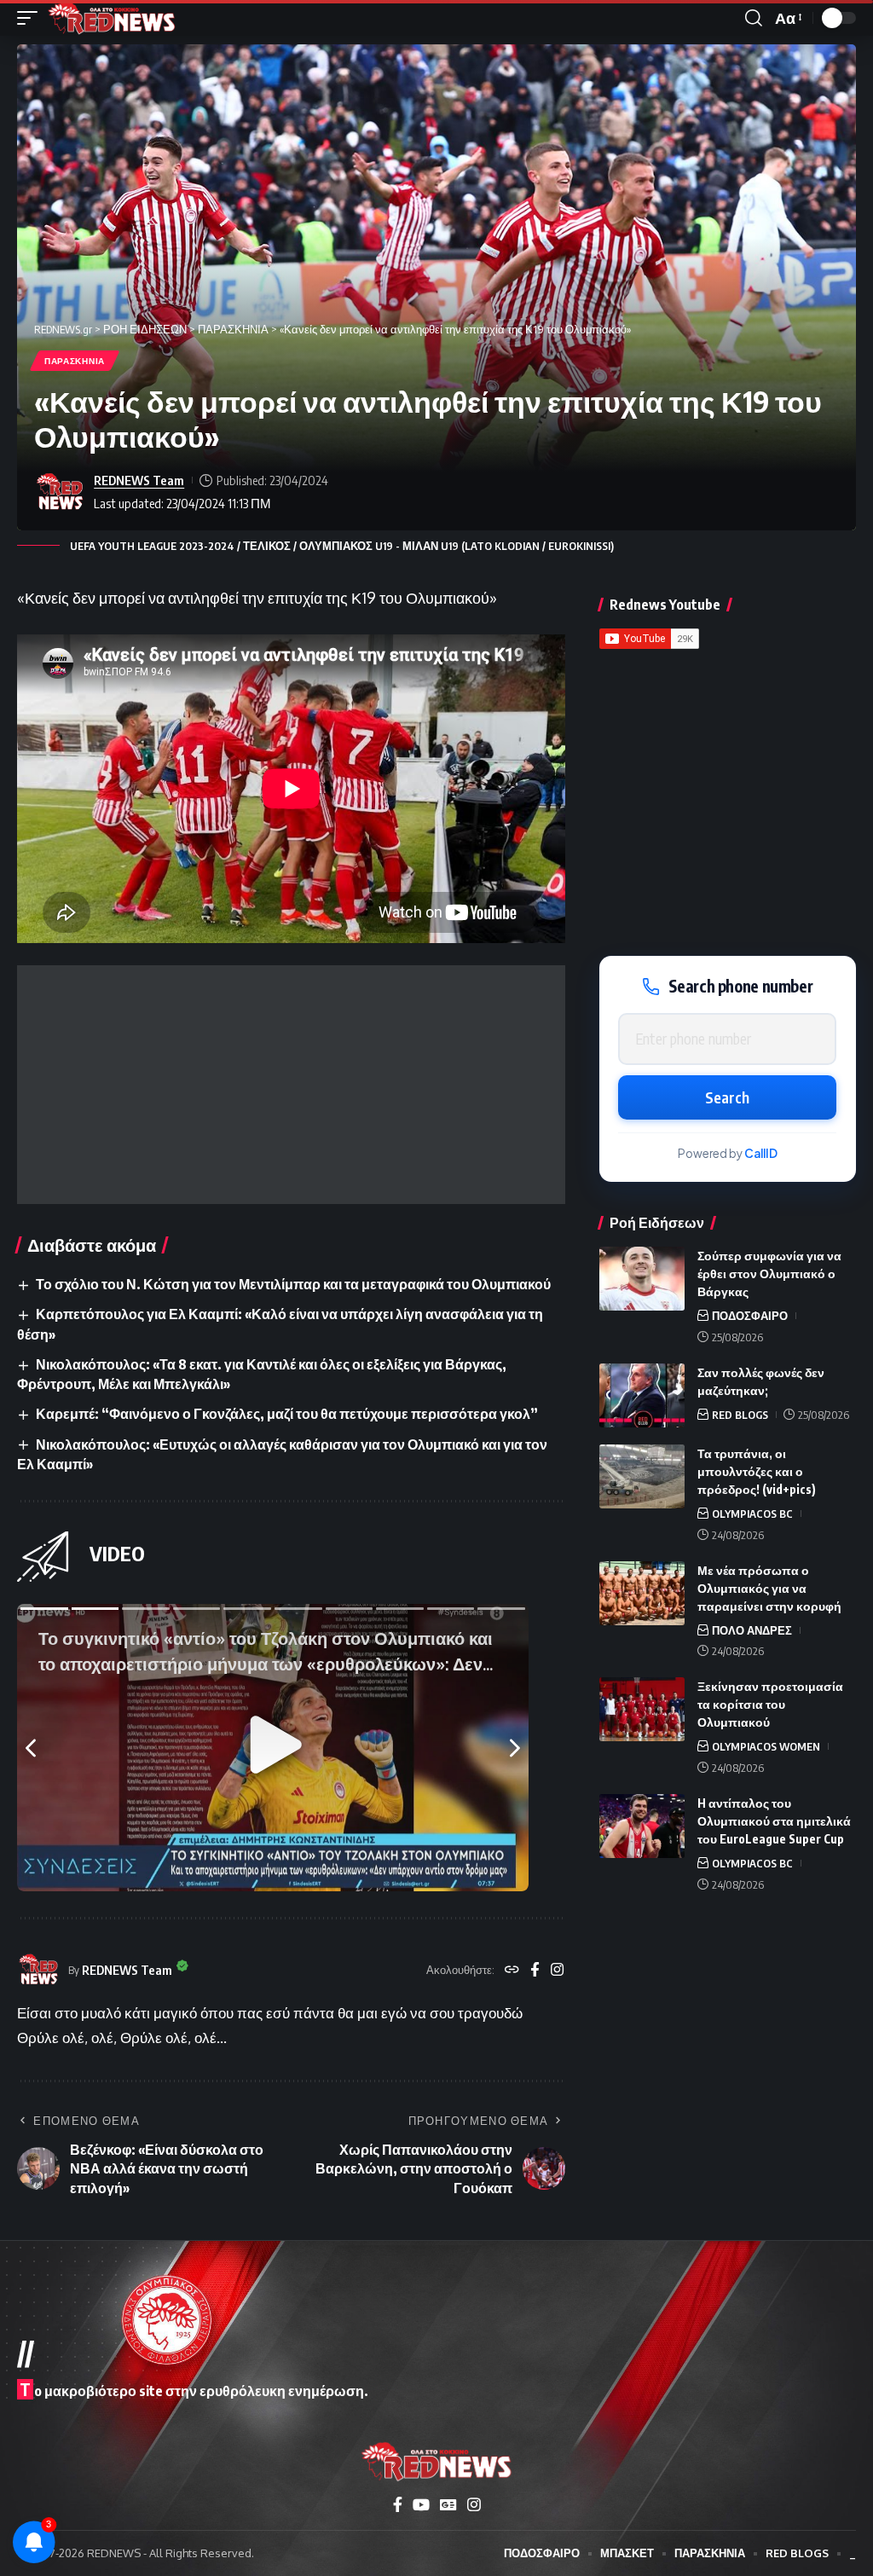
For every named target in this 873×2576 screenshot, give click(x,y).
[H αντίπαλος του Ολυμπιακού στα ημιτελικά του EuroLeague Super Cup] (642, 1826)
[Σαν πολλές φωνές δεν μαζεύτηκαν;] (642, 1395)
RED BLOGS (740, 1415)
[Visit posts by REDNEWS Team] (60, 492)
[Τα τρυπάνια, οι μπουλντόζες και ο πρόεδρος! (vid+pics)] (642, 1476)
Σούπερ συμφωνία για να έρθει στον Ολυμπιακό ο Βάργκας (769, 1274)
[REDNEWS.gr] (112, 18)
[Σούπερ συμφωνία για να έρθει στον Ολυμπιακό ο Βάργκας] (642, 1279)
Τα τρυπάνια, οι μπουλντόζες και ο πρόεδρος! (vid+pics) (757, 1471)
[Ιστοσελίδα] (512, 1971)
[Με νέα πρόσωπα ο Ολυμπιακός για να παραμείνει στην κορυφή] (642, 1593)
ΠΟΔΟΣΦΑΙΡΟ (750, 1316)
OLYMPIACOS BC (752, 1514)
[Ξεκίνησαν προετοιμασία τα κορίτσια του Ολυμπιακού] (642, 1709)
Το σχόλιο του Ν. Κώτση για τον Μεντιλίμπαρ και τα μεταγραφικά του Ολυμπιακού (293, 1284)
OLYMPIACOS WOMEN (766, 1746)
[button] (32, 18)
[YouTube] (421, 2505)
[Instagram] (557, 1971)
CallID (761, 1153)
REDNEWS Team (139, 480)
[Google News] (448, 2505)
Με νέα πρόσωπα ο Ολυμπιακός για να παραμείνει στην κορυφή (769, 1588)
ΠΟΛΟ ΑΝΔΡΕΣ (752, 1630)
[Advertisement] (291, 1085)
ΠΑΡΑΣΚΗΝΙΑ (75, 361)
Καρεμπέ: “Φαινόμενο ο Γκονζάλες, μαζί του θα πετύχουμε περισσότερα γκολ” (287, 1414)
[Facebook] (535, 1971)
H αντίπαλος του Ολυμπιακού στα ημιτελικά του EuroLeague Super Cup (774, 1821)
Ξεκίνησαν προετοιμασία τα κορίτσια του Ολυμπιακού (770, 1704)
